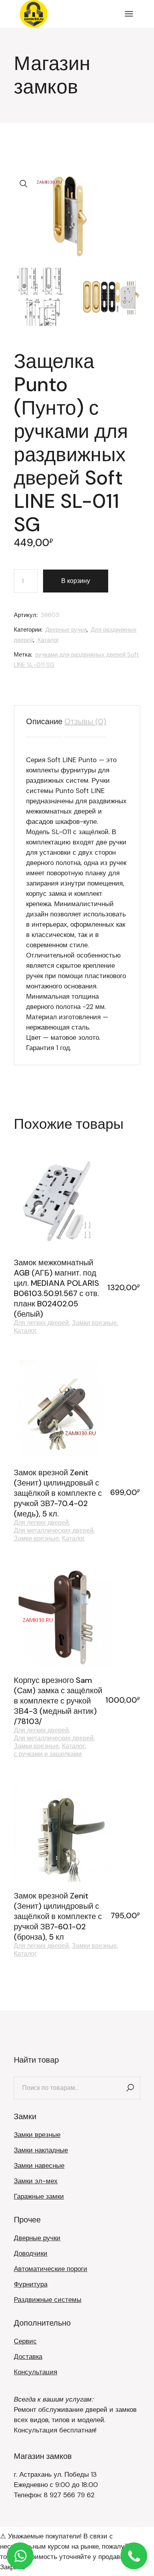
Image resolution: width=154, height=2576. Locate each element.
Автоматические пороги (51, 2269)
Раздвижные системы (48, 2300)
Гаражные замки (39, 2196)
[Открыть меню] (129, 14)
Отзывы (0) (85, 721)
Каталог (48, 640)
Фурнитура (31, 2284)
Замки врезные (94, 1323)
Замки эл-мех (36, 2181)
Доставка (28, 2356)
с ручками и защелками (48, 1754)
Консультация (36, 2372)
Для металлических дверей (54, 1531)
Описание (44, 721)
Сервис (25, 2341)
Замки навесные (39, 2165)
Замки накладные (41, 2150)
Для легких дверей (41, 1323)
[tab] (44, 721)
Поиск (130, 2088)
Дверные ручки (66, 630)
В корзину (76, 581)
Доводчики (31, 2253)
